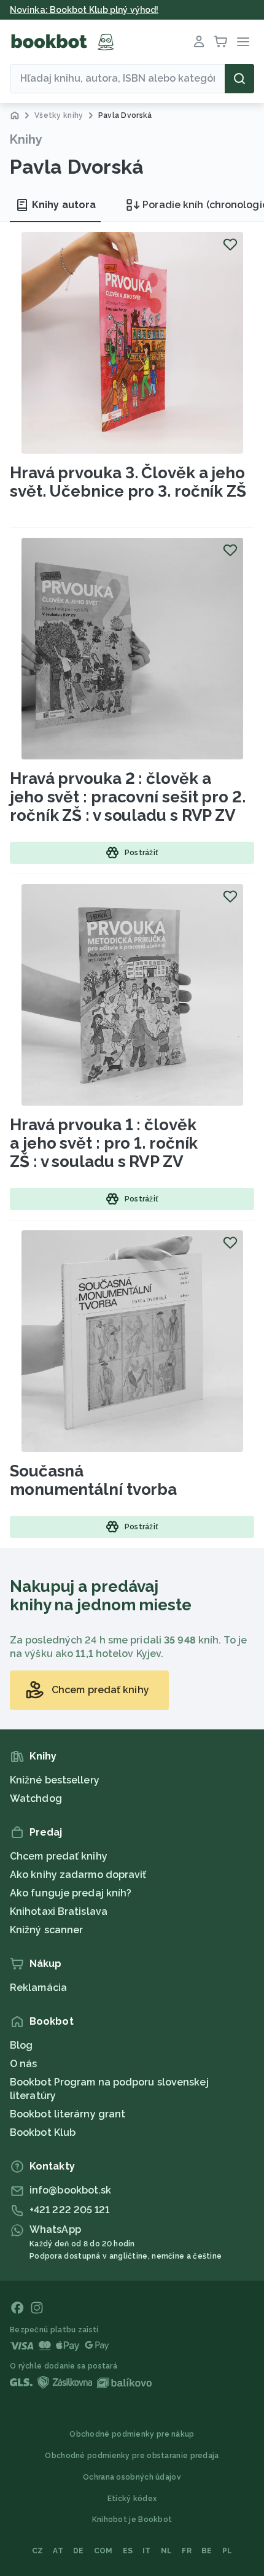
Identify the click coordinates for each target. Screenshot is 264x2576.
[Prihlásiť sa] (199, 42)
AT (58, 2551)
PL (227, 2551)
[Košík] (221, 42)
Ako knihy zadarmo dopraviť (78, 1875)
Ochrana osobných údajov (132, 2477)
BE (207, 2551)
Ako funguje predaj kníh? (71, 1893)
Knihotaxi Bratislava (59, 1911)
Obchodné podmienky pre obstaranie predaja (132, 2456)
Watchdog (36, 1798)
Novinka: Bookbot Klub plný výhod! (84, 10)
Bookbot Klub (43, 2132)
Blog (21, 2045)
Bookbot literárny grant (68, 2114)
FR (187, 2551)
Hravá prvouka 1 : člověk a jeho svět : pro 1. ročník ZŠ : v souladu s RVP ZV (104, 1143)
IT (147, 2551)
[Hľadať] (239, 79)
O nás (24, 2064)
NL (167, 2551)
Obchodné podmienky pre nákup (132, 2434)
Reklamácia (38, 1988)
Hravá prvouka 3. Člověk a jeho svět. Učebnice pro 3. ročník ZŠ (128, 482)
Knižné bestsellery (55, 1780)
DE (79, 2551)
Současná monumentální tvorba (93, 1480)
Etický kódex (132, 2499)
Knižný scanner (46, 1930)
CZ (38, 2551)
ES (128, 2551)
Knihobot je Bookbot (132, 2520)
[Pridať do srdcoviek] (230, 244)
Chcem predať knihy (59, 1856)
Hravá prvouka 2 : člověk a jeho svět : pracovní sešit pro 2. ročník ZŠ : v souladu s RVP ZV (128, 797)
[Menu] (243, 42)
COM (103, 2551)
